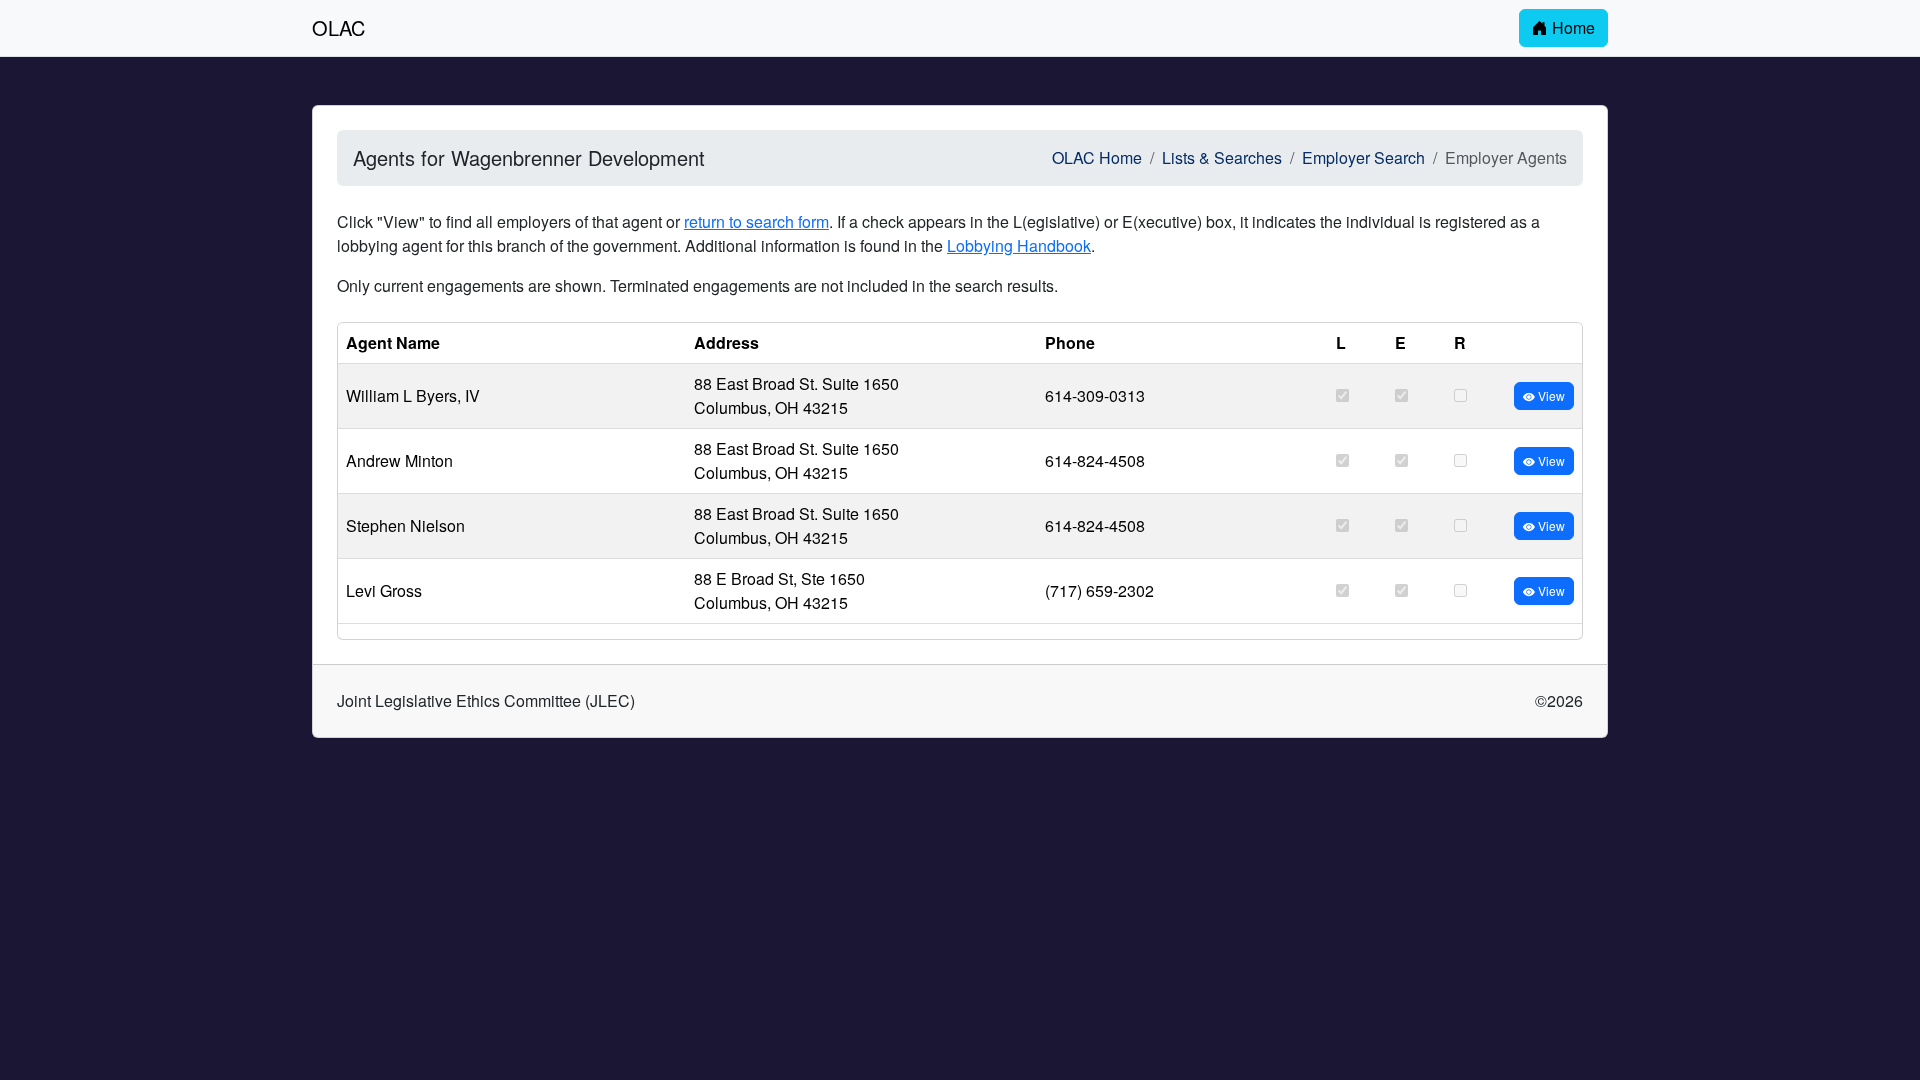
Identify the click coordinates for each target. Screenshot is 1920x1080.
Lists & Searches (1222, 157)
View (1550, 395)
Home (1571, 27)
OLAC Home (1097, 157)
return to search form (756, 221)
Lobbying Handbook (1019, 245)
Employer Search (1363, 157)
